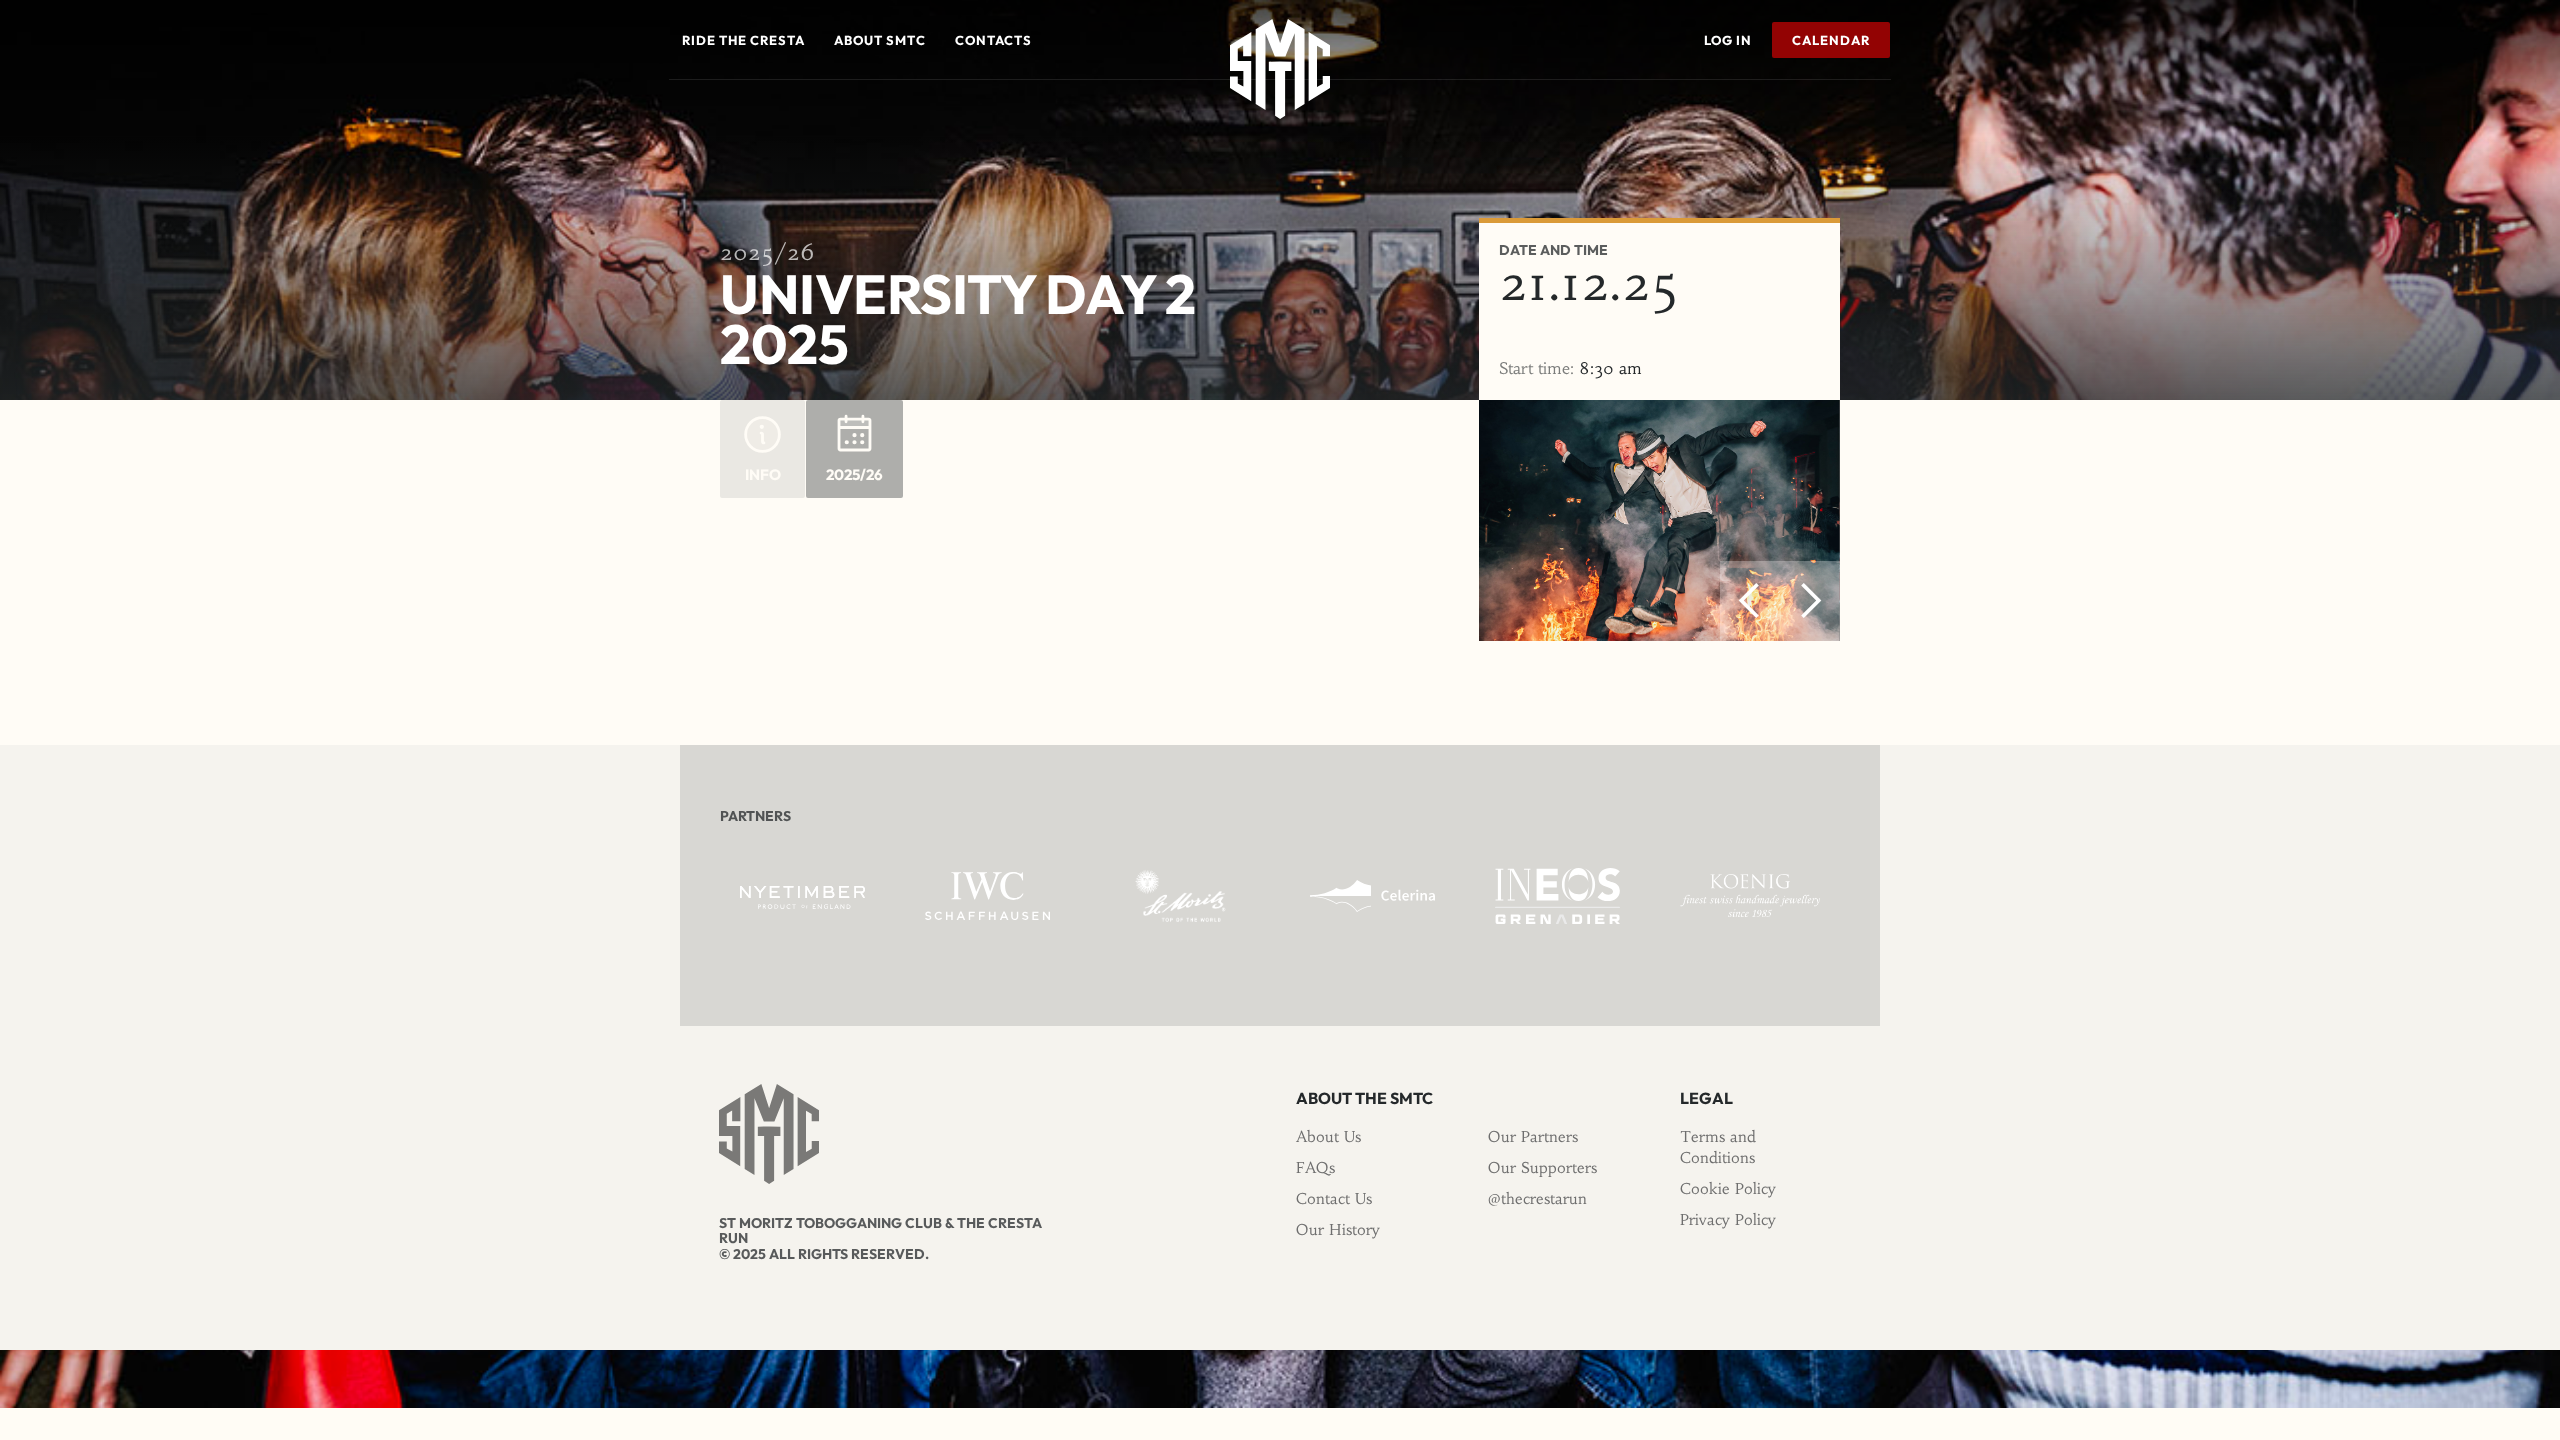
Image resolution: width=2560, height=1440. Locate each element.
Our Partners (1533, 1136)
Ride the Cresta (743, 40)
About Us (1328, 1136)
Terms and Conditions (1718, 1147)
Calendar (1831, 40)
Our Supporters (1542, 1167)
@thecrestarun (1537, 1198)
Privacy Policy (1728, 1219)
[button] (743, 40)
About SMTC (880, 40)
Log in (1728, 40)
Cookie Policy (1728, 1188)
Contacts (993, 40)
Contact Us (1334, 1198)
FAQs (1315, 1167)
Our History (1338, 1229)
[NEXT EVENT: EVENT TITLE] (1885, 109)
